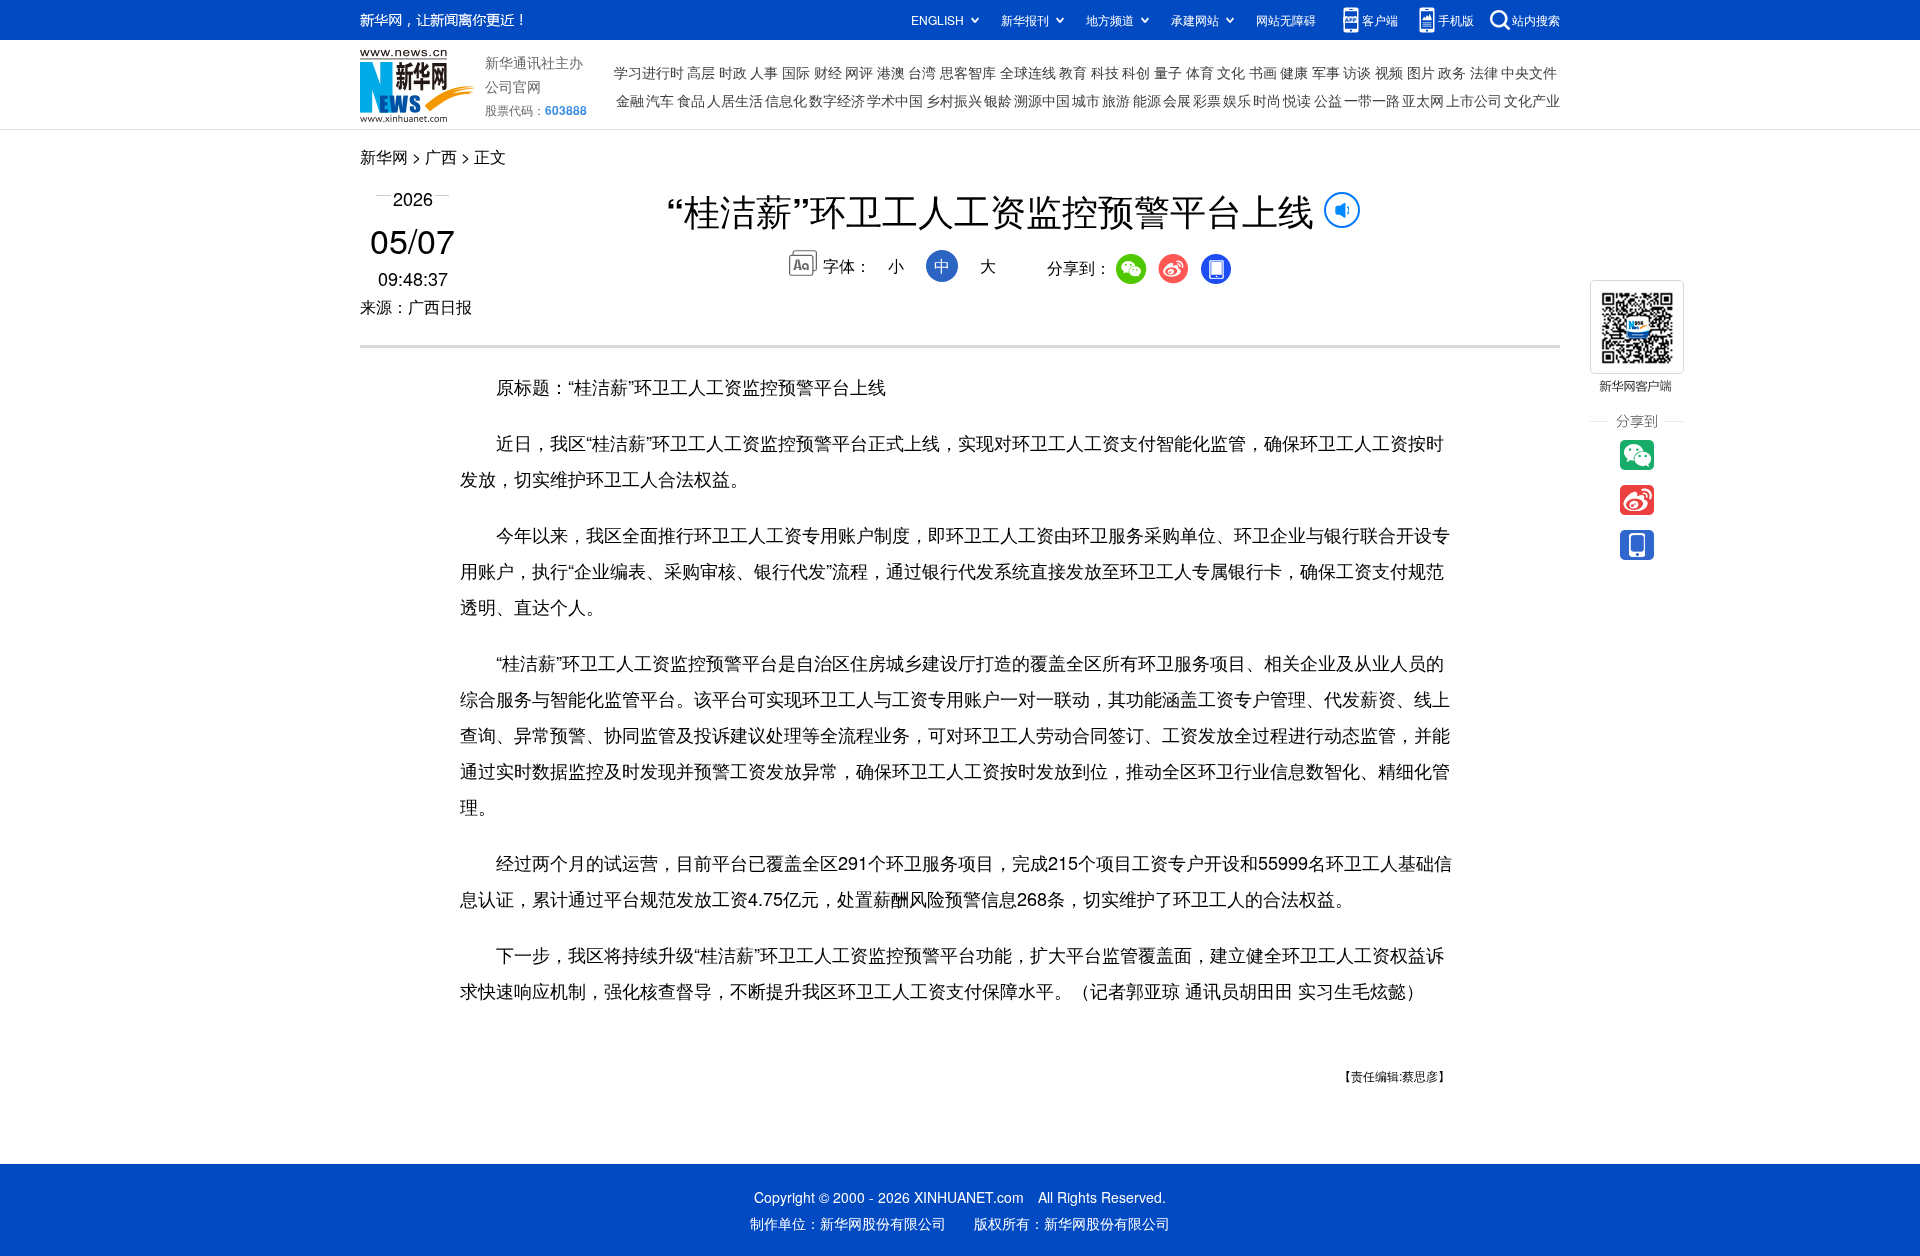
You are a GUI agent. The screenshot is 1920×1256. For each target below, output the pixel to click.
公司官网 (513, 86)
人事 (764, 72)
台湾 (922, 72)
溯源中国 (1042, 100)
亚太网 (1423, 100)
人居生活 (735, 100)
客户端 (1380, 19)
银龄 (998, 100)
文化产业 (1532, 100)
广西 (441, 156)
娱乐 (1237, 100)
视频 (1389, 72)
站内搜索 (1536, 19)
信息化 (786, 100)
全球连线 (1028, 72)
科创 (1136, 72)
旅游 (1116, 100)
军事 (1326, 72)
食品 (691, 100)
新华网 (384, 156)
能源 (1147, 100)
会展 (1177, 100)
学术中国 (895, 100)
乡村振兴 (954, 100)
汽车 (660, 100)
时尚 (1267, 100)
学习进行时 (649, 72)
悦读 (1297, 100)
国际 (796, 72)
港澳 (891, 72)
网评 (859, 72)
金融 (630, 100)
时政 (733, 72)
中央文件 (1529, 72)
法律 (1484, 72)
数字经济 (837, 100)
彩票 (1207, 100)
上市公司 (1474, 100)
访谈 (1357, 72)
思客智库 (968, 72)
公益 (1328, 100)
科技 (1105, 72)
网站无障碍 (1286, 19)
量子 (1168, 72)
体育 (1200, 72)
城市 (1086, 100)
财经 (828, 72)
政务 (1452, 72)
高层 (701, 72)
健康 (1294, 72)
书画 (1263, 72)
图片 (1421, 72)
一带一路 (1372, 100)
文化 (1231, 72)
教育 (1073, 72)
